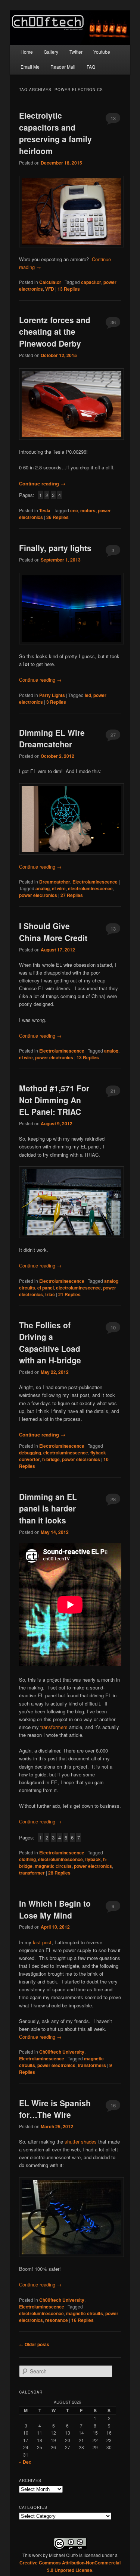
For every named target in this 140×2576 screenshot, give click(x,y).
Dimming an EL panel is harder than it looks (48, 1508)
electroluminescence (90, 888)
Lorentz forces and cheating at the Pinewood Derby (55, 332)
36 (113, 322)
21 (113, 1091)
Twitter (76, 52)
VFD (50, 289)
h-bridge (51, 1459)
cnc (74, 510)
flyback (93, 1859)
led (88, 695)
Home (27, 52)
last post (42, 1942)
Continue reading (42, 483)
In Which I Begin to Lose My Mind (55, 1909)
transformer (32, 1873)
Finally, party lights (55, 548)
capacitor (91, 282)
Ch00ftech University (62, 2052)
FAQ (91, 67)
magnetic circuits (53, 1866)
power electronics (38, 895)
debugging (30, 1453)
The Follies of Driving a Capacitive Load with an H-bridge (50, 1343)
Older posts (34, 2344)
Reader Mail (63, 67)
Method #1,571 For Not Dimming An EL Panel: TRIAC (54, 1100)
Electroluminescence (95, 882)
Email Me (30, 67)
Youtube (102, 52)
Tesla (45, 510)
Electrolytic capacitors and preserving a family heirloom (55, 133)
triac (50, 1294)
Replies (69, 289)
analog (43, 888)
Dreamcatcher (55, 882)
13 (113, 118)
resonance (57, 2320)
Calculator (50, 282)
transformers (54, 1727)
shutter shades (81, 2142)
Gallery (51, 52)
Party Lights (52, 695)
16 (113, 2105)
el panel (46, 1288)
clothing (27, 1859)
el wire (59, 888)
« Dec (25, 2462)
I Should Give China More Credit (53, 932)
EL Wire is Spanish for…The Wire (55, 2109)
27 (113, 735)
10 (113, 1327)
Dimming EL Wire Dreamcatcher (52, 738)
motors (88, 510)
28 (113, 1499)
